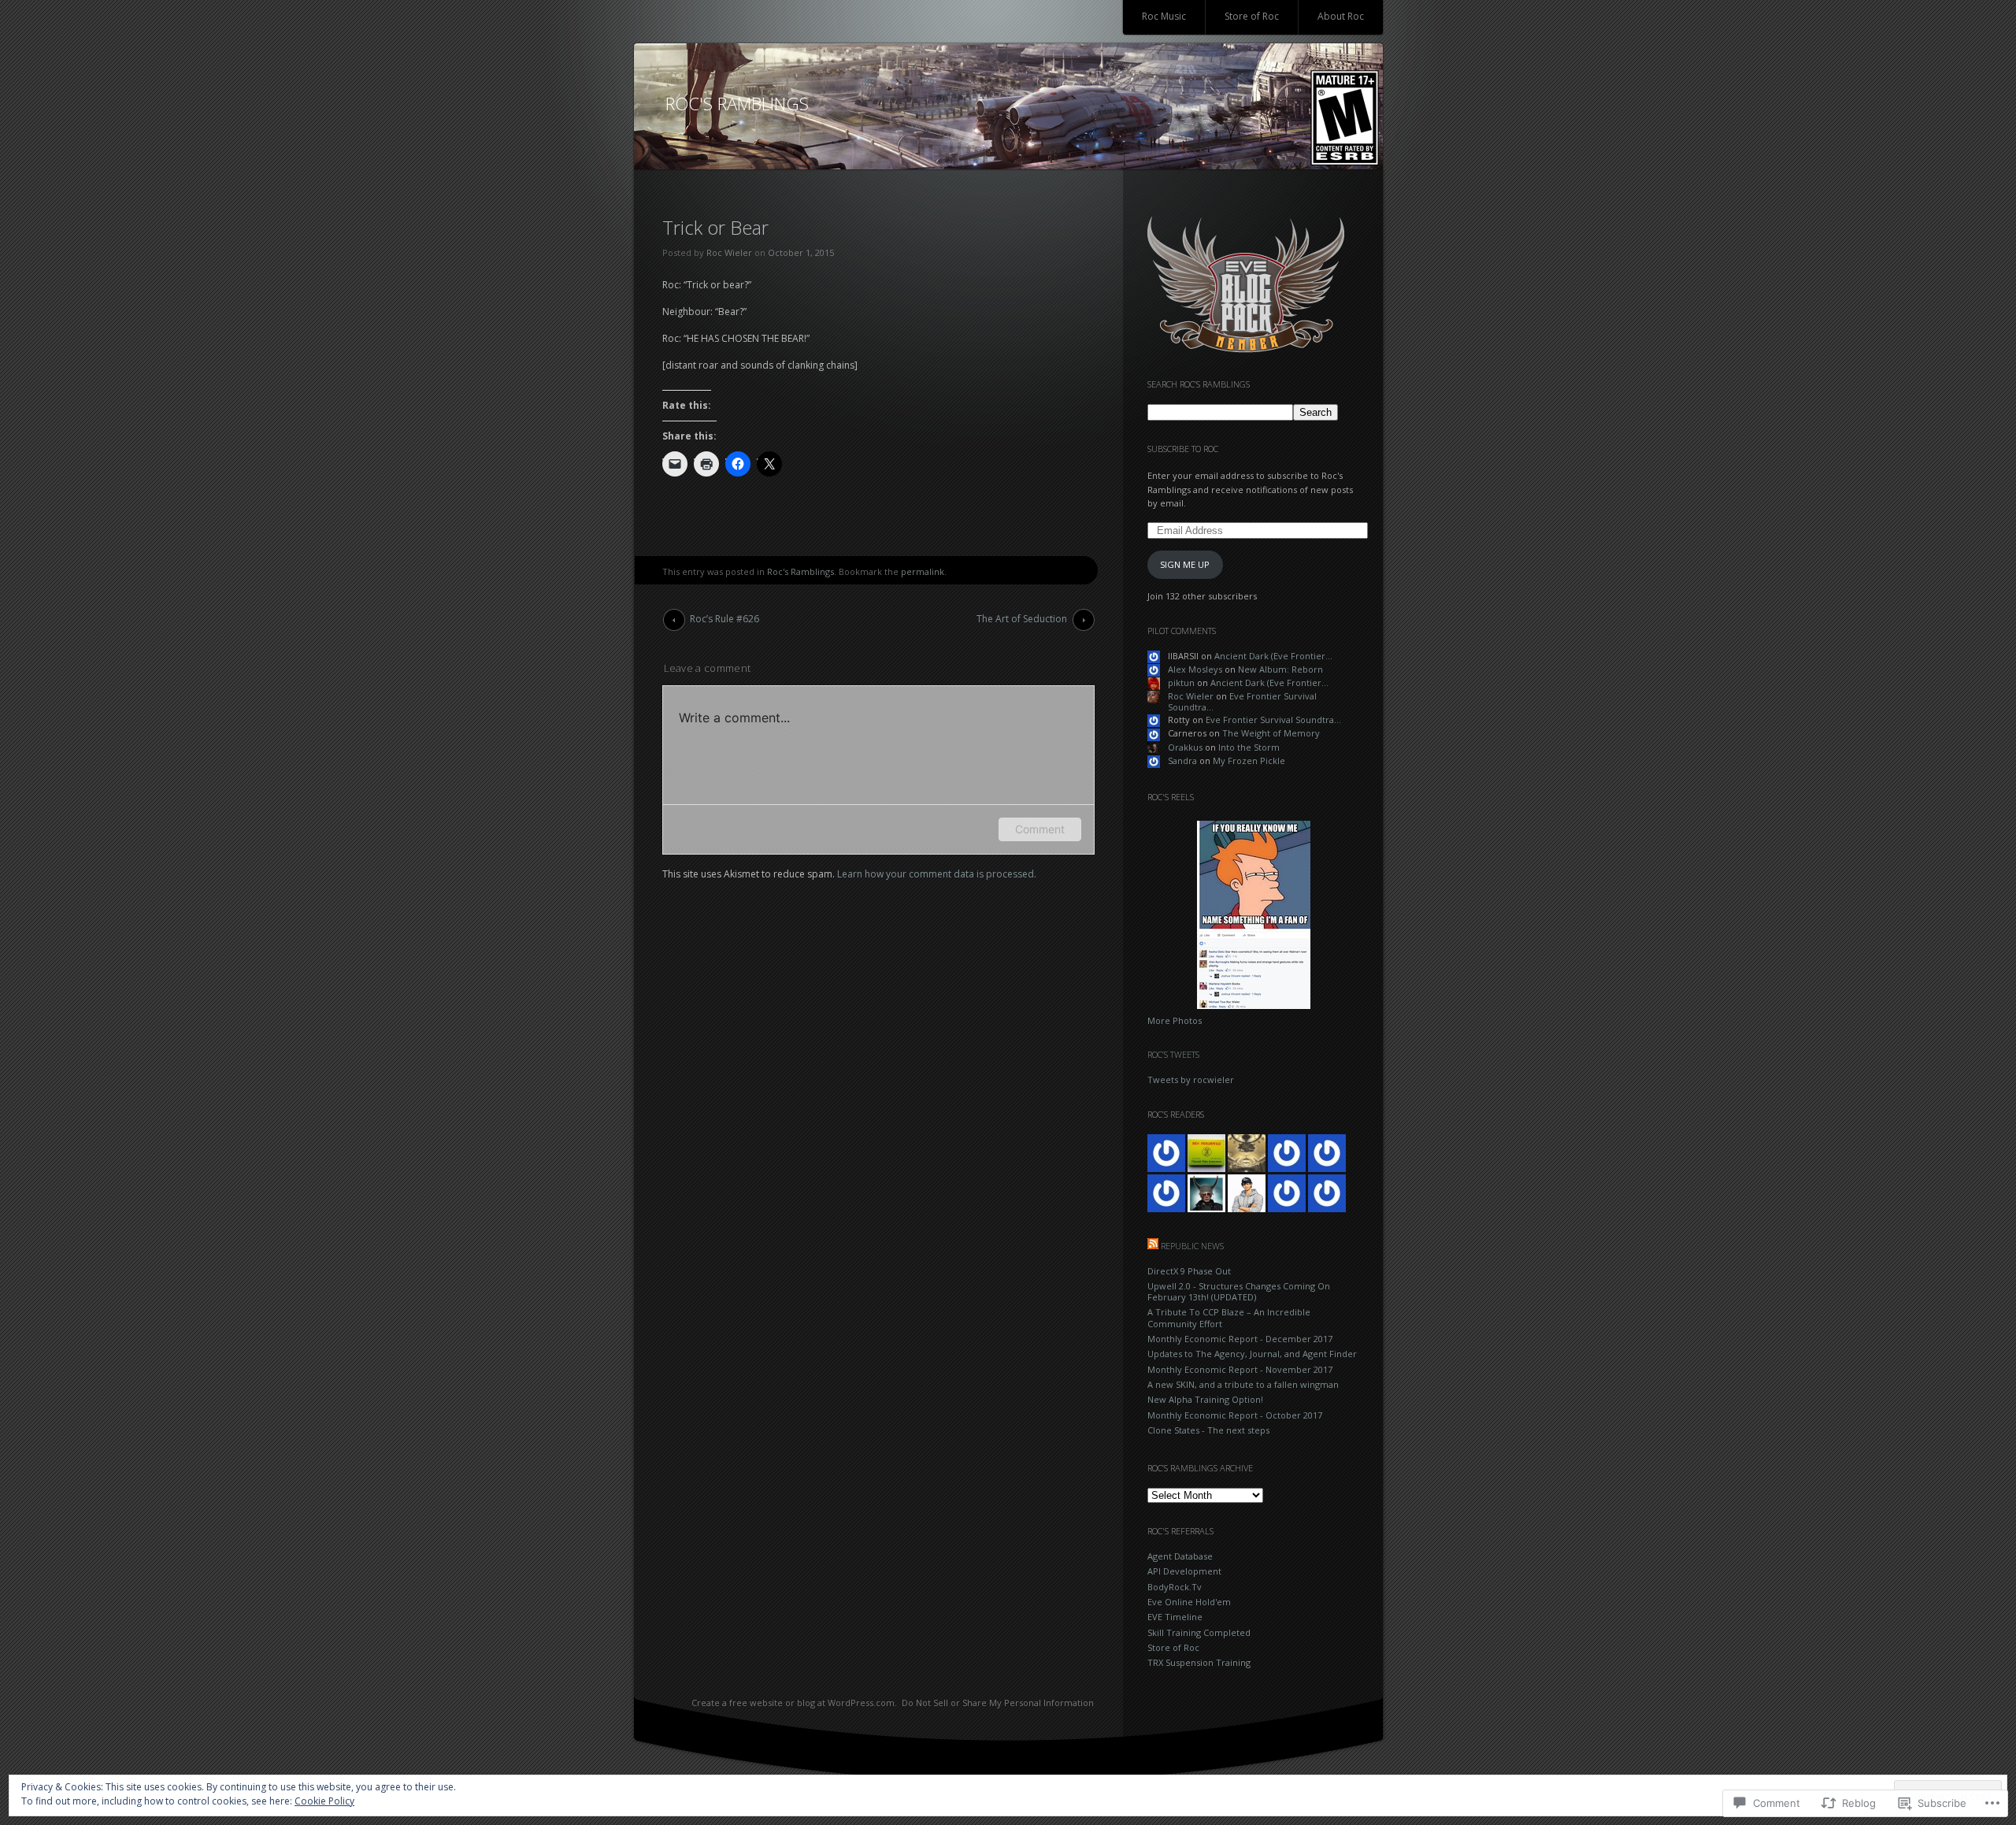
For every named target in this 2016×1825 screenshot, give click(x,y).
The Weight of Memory (1271, 733)
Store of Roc (1252, 16)
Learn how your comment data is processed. (937, 874)
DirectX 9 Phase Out (1189, 1271)
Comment (1040, 829)
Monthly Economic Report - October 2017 (1235, 1415)
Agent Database (1180, 1556)
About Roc (1341, 16)
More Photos (1175, 1020)
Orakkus (1185, 747)
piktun (1181, 683)
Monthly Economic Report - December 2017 (1240, 1339)
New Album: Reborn (1280, 669)
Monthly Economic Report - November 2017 (1240, 1369)
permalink (923, 571)
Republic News (1192, 1246)
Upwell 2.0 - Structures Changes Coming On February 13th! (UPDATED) (1239, 1291)
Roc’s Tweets (1173, 1054)
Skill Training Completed (1199, 1632)
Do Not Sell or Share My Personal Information (998, 1703)
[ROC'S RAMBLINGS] (1008, 107)
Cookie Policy (324, 1801)
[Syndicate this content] (1153, 1246)
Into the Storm (1249, 747)
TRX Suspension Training (1199, 1662)
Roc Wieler (729, 252)
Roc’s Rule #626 (724, 619)
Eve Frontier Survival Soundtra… (1242, 701)
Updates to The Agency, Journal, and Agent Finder (1252, 1354)
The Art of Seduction (1022, 619)
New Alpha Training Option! (1205, 1399)
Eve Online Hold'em (1189, 1602)
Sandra (1182, 760)
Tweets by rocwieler (1191, 1079)
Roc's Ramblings (800, 571)
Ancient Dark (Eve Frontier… (1273, 656)
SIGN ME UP (1185, 564)
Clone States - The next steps (1208, 1430)
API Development (1184, 1571)
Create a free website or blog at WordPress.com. (794, 1703)
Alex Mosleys (1195, 669)
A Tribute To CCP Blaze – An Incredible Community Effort (1229, 1317)
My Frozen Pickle (1249, 760)
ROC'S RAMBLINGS (737, 103)
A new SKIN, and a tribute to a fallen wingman (1243, 1384)
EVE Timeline (1175, 1617)
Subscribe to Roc (1183, 449)
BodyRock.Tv (1175, 1587)
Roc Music (1164, 16)
